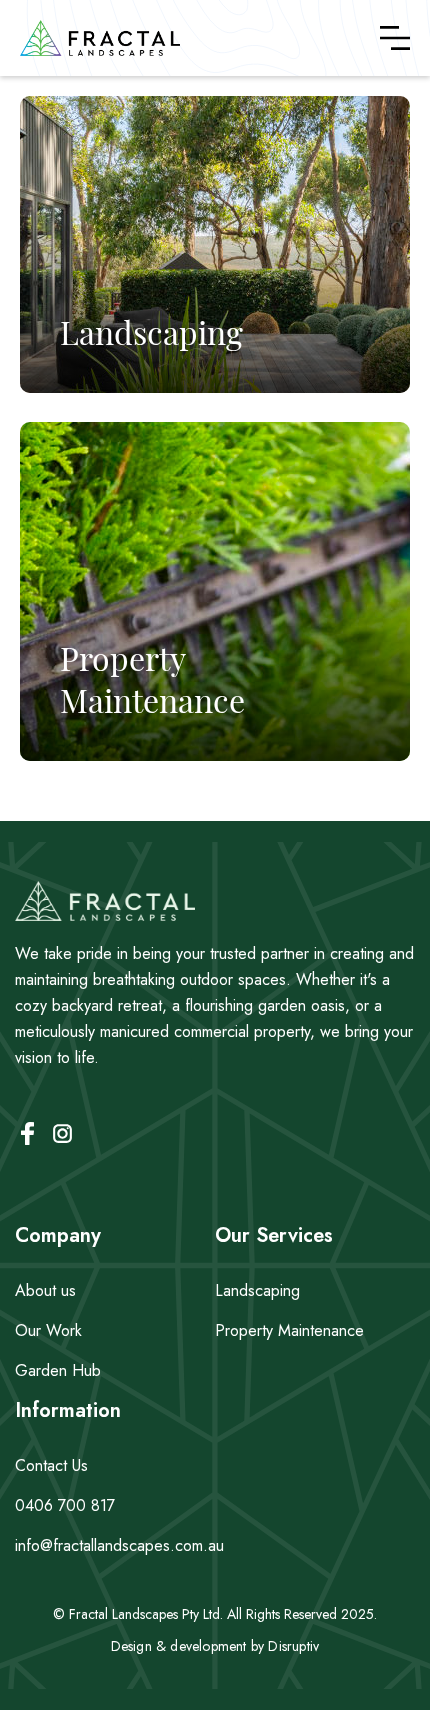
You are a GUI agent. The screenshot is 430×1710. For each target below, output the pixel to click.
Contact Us (51, 1465)
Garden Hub (58, 1370)
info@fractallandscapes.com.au (119, 1545)
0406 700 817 (65, 1505)
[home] (100, 38)
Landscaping (257, 1290)
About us (45, 1290)
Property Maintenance (289, 1330)
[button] (395, 38)
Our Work (48, 1330)
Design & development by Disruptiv (215, 1646)
